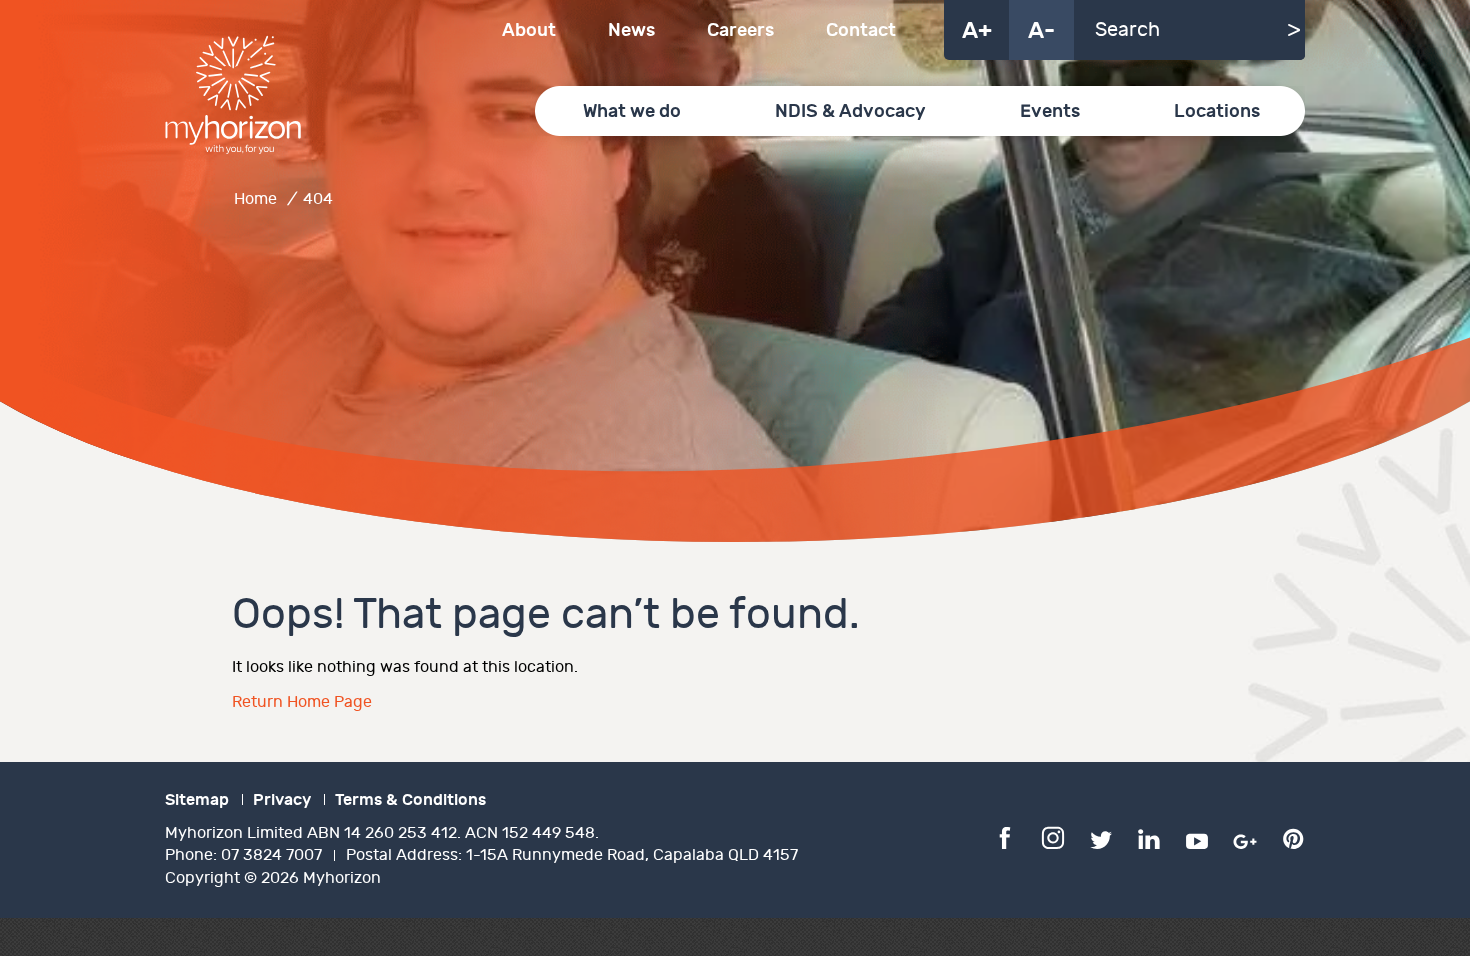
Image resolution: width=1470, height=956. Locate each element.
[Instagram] (1053, 837)
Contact (861, 30)
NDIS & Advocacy (850, 111)
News (631, 30)
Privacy (282, 800)
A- (1041, 31)
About (529, 30)
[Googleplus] (1245, 837)
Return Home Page (302, 702)
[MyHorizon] (233, 95)
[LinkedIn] (1149, 837)
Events (1050, 111)
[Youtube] (1197, 837)
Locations (1217, 111)
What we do (632, 111)
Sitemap (197, 800)
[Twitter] (1101, 837)
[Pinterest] (1293, 837)
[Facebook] (1005, 837)
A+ (977, 31)
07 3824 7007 (271, 855)
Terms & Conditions (410, 800)
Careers (740, 30)
